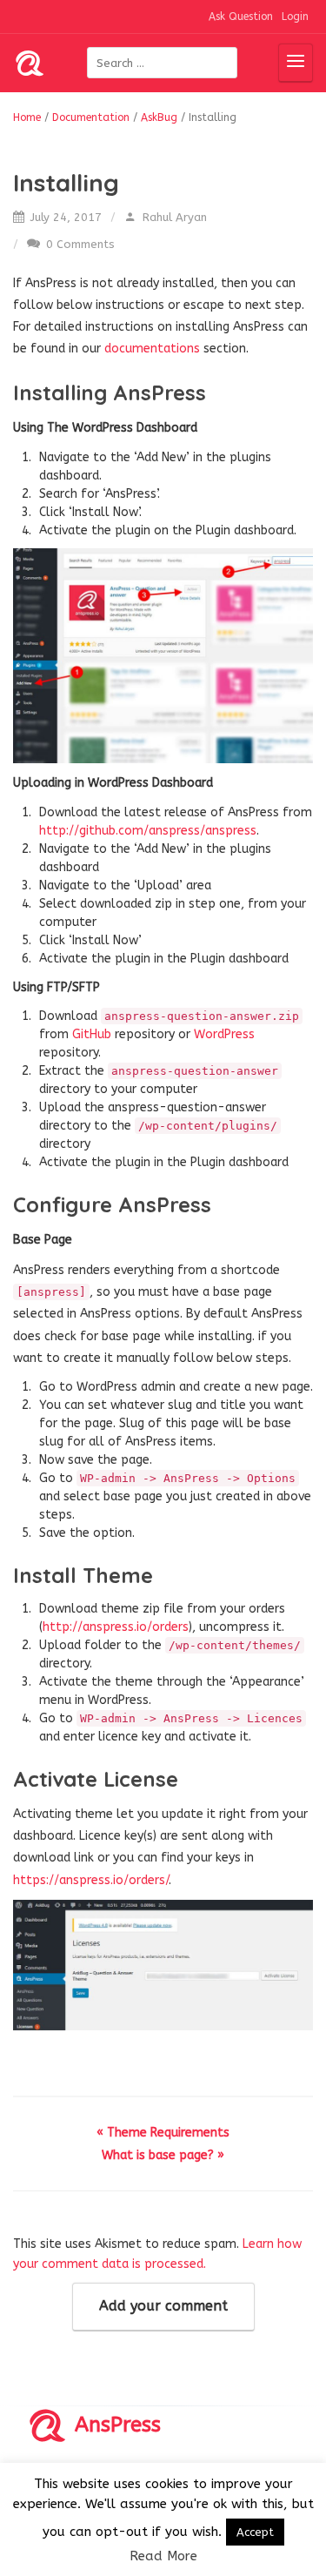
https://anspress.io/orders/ (91, 1880)
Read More (163, 2556)
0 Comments (79, 244)
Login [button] (295, 17)
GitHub (93, 1034)
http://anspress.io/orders (116, 1627)
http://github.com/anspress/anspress (148, 831)
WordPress (224, 1034)
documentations (154, 349)
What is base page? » (163, 2155)
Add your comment (163, 2306)
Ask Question (241, 17)
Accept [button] (255, 2532)
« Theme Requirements (163, 2133)
